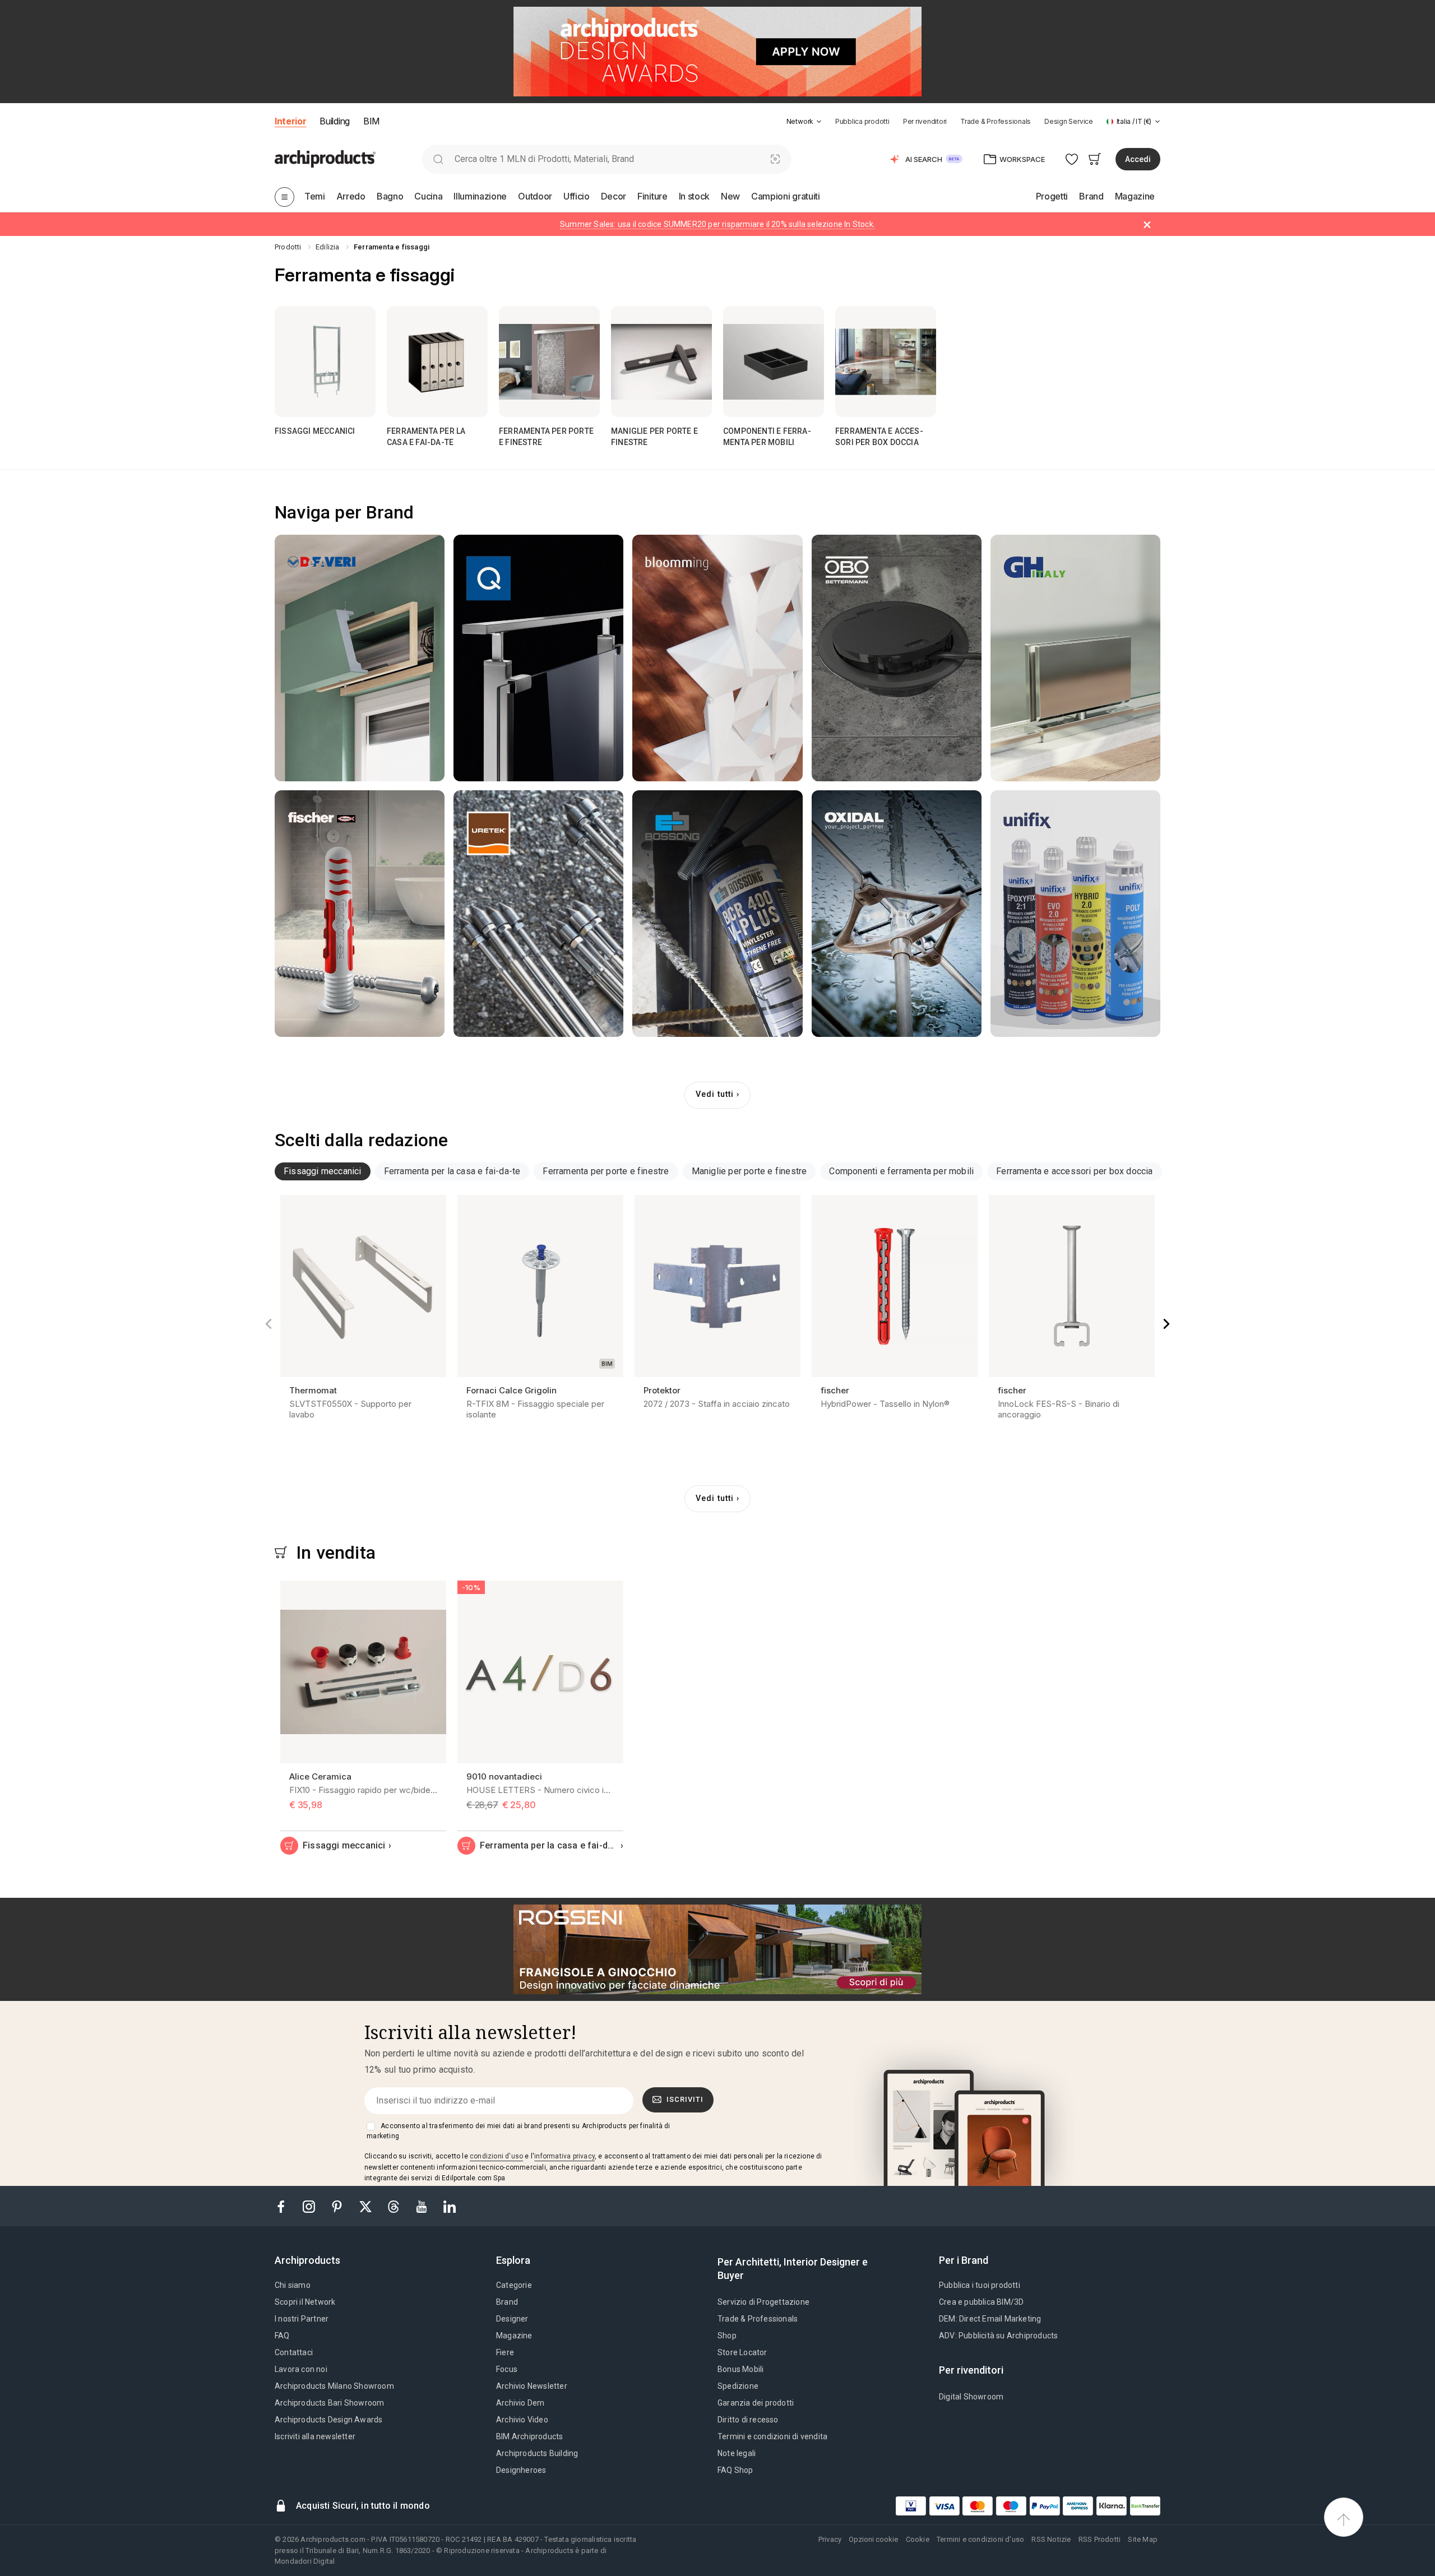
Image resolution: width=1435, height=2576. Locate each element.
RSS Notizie (1051, 2539)
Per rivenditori (925, 121)
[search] (438, 159)
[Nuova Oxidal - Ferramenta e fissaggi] (897, 914)
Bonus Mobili (740, 2369)
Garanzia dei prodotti (756, 2403)
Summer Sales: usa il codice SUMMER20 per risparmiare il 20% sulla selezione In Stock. (717, 224)
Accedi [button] (1138, 159)
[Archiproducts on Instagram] (310, 2206)
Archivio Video (522, 2420)
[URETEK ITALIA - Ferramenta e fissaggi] (538, 914)
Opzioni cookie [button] (873, 2539)
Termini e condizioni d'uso (980, 2539)
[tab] (819, 122)
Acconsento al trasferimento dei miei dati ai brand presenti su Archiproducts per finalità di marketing (518, 2131)
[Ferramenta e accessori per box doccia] (886, 362)
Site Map (1143, 2539)
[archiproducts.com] (325, 158)
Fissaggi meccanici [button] (323, 1171)
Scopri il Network (305, 2302)
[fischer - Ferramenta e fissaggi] (360, 914)
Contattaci (294, 2352)
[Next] (1166, 1324)
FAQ (282, 2336)
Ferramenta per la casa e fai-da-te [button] (452, 1171)
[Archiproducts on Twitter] (367, 2206)
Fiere (505, 2352)
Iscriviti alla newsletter (315, 2436)
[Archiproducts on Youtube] (423, 2206)
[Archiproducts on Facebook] (285, 2206)
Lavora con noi (301, 2369)
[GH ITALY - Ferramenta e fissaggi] (1075, 658)
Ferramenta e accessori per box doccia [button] (1074, 1171)
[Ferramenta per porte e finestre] (549, 362)
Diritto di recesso (748, 2420)
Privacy (830, 2539)
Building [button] (334, 121)
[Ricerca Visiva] (775, 159)
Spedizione (738, 2386)
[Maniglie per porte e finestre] (661, 362)
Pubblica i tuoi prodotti (980, 2285)
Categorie (514, 2285)
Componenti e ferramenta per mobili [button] (901, 1171)
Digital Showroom (971, 2397)
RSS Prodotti (1100, 2539)
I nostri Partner (302, 2319)
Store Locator (742, 2352)
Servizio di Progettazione (763, 2302)
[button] (804, 121)
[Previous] (269, 1324)
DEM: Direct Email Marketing (990, 2319)
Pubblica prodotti (862, 121)
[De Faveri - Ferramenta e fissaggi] (360, 658)
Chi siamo (293, 2285)
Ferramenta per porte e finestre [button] (606, 1171)
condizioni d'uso (496, 2156)
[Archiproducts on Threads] (395, 2206)
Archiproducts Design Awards (328, 2420)
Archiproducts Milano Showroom (334, 2386)
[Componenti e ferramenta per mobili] (774, 362)
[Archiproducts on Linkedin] (450, 2206)
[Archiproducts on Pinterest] (338, 2206)
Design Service (1069, 121)
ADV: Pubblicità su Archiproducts (998, 2336)
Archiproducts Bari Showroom (329, 2403)
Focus (507, 2369)
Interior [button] (290, 121)
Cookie (918, 2539)
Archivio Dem (520, 2403)
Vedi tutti (715, 1094)
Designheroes (521, 2470)
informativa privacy (564, 2156)
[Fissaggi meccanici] (325, 362)
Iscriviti (685, 2099)
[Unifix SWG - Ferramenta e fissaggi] (1075, 914)
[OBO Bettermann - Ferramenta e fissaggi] (897, 658)
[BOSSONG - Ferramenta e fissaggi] (717, 914)
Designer (512, 2319)
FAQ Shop (735, 2470)
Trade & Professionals (996, 121)
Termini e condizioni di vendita (772, 2436)
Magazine (514, 2336)
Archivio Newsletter (532, 2386)
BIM (371, 121)
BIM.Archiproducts (529, 2436)
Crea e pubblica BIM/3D (981, 2302)
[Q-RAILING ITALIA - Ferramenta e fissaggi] (538, 658)
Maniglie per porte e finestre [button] (749, 1171)
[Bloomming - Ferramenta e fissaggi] (717, 658)
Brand (507, 2302)
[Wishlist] (1072, 159)
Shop (727, 2336)
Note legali (737, 2453)
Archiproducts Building (537, 2453)
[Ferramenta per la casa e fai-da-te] (437, 362)
